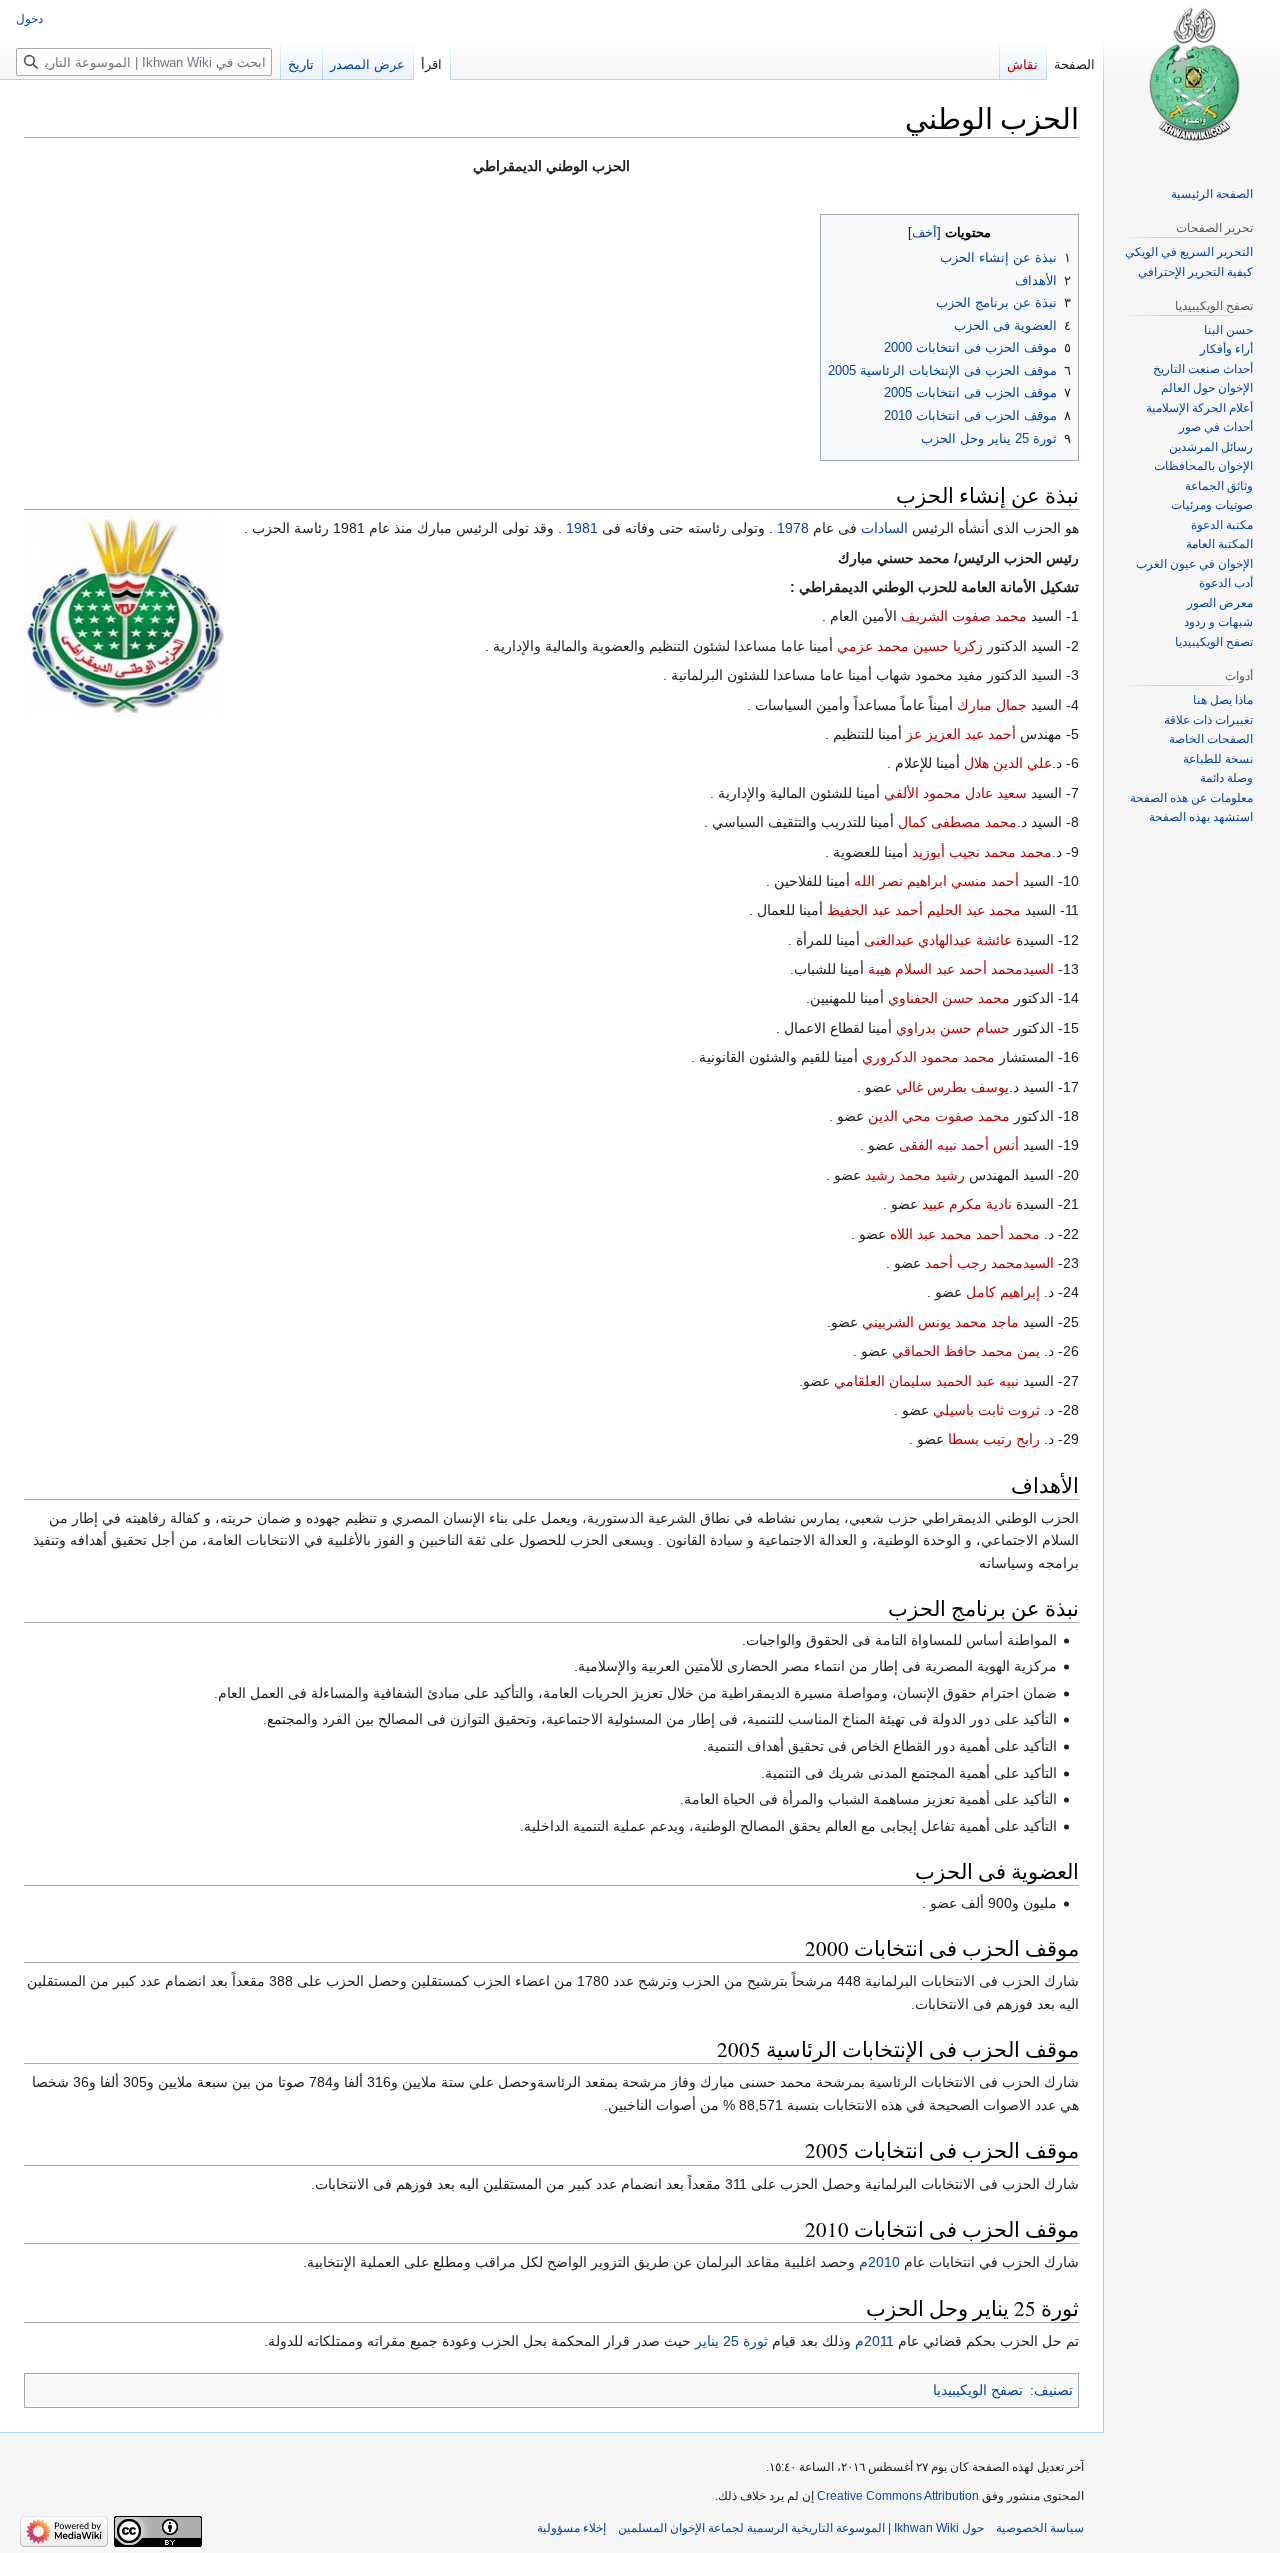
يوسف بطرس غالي (952, 1087)
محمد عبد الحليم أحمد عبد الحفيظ (924, 910)
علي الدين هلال (1008, 763)
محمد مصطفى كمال (957, 822)
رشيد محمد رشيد (915, 1175)
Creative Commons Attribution (898, 2496)
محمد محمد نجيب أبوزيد (982, 852)
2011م (874, 2341)
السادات (884, 528)
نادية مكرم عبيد (967, 1204)
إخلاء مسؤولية (571, 2528)
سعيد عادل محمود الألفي (955, 793)
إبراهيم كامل (1003, 1292)
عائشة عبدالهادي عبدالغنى (938, 940)
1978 (793, 528)
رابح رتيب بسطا (994, 1439)
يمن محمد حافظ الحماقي (966, 1351)
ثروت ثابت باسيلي (986, 1410)
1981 (582, 528)
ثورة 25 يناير (731, 2341)
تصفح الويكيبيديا (978, 2390)
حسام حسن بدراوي (953, 1028)
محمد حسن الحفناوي (949, 998)
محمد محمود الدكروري (928, 1057)
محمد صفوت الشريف (964, 616)
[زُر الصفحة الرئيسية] (1192, 80)
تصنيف (1053, 2390)
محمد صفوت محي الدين (939, 1116)
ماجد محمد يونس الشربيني (940, 1322)
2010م (879, 2262)
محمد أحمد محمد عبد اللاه (965, 1234)
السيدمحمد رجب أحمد (989, 1263)
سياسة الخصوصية (1040, 2528)
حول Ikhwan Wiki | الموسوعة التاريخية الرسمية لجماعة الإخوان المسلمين (801, 2528)
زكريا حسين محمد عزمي (910, 646)
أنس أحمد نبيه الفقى (959, 1145)
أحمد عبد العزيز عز (961, 734)
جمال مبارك (992, 705)
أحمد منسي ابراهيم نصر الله (936, 881)
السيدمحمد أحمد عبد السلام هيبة (961, 969)
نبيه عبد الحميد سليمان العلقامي (926, 1381)
